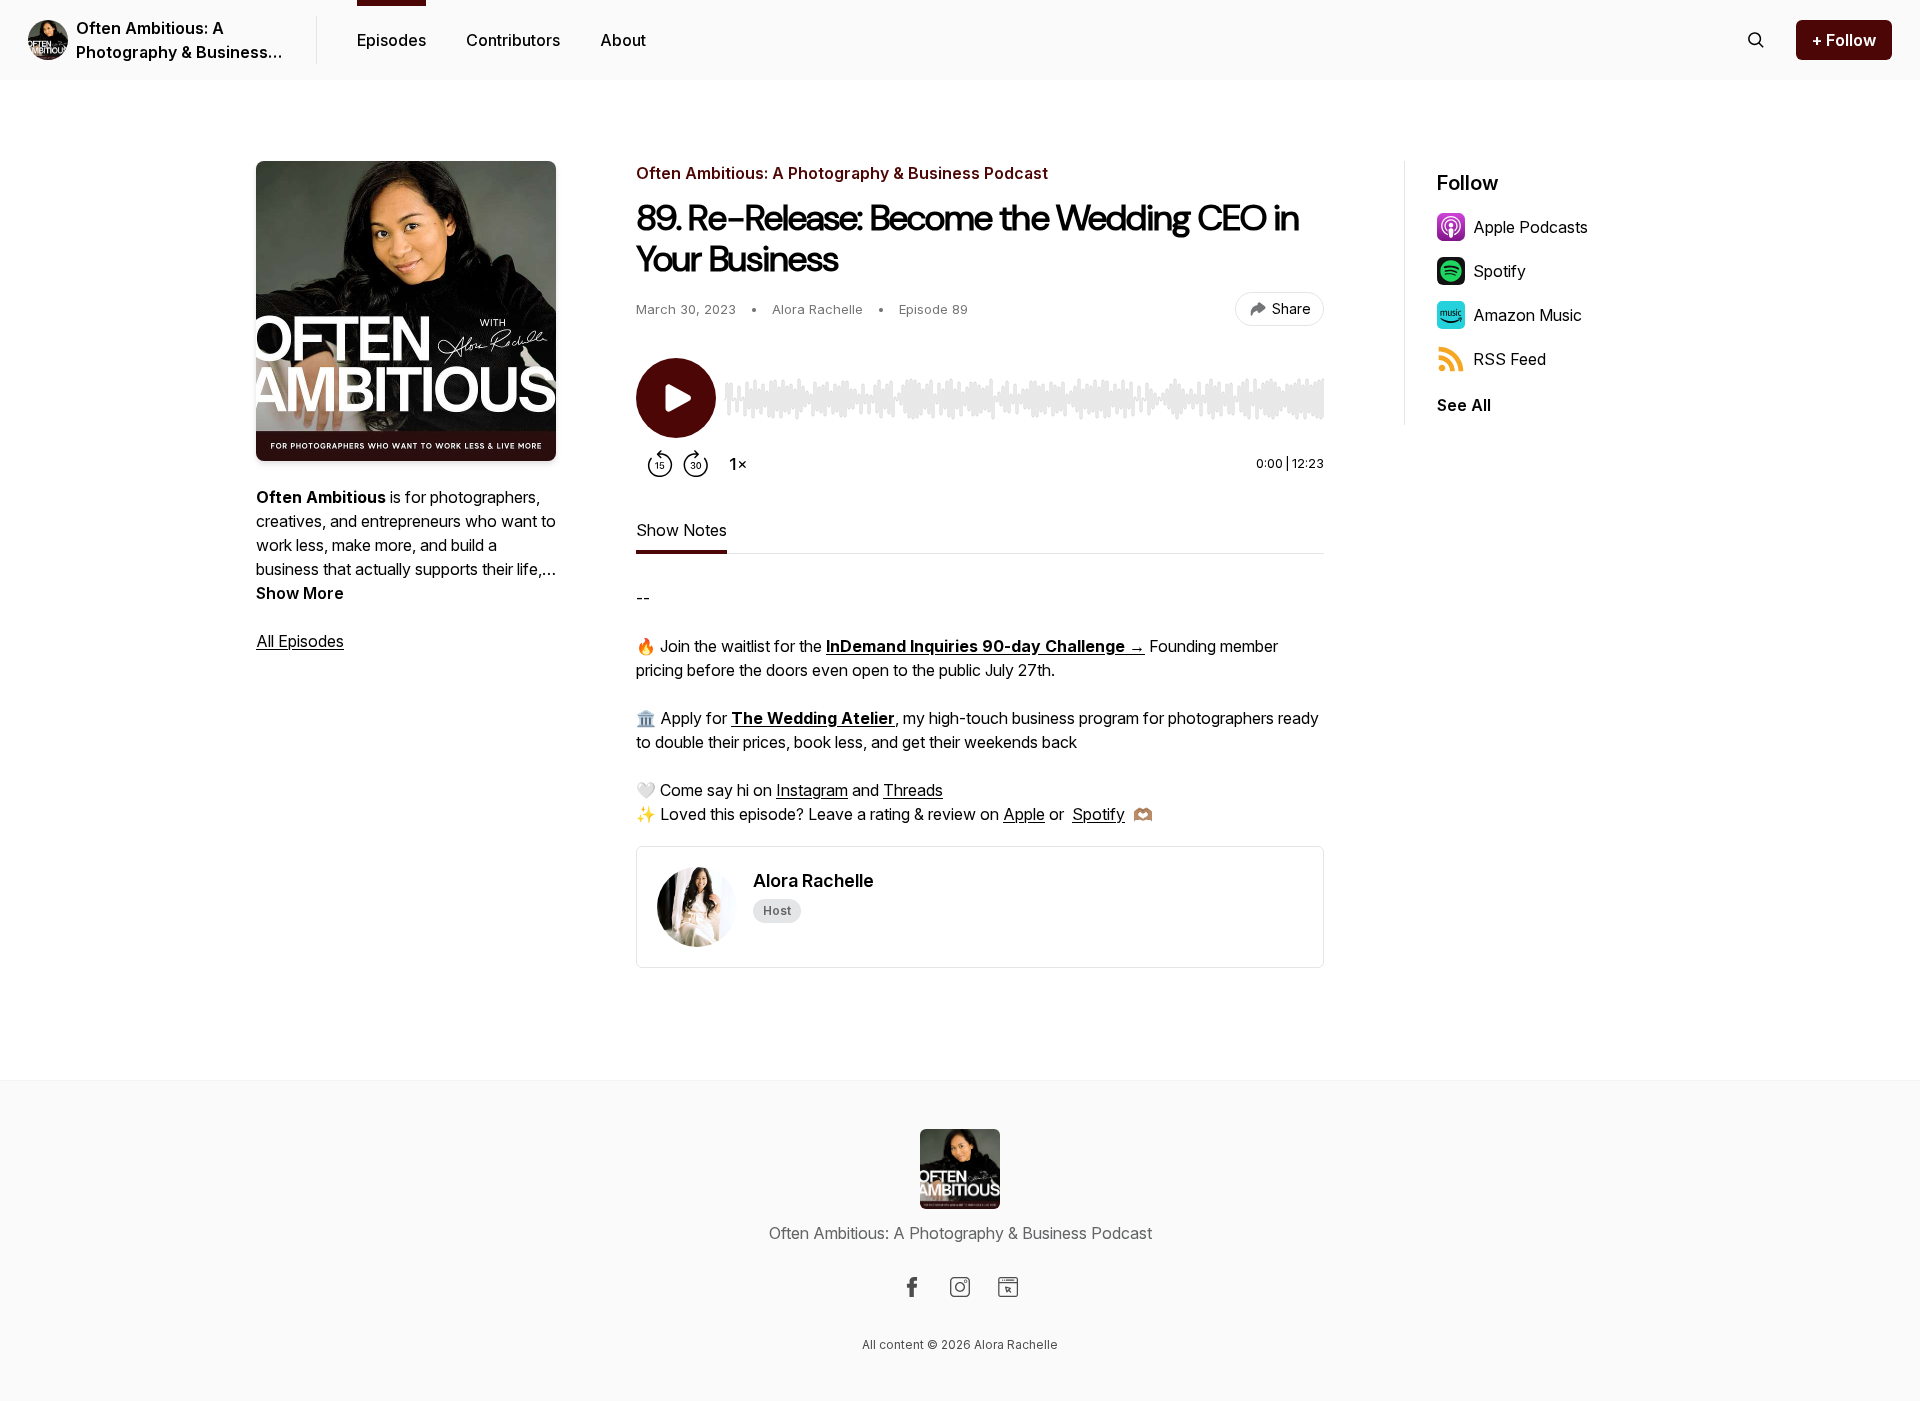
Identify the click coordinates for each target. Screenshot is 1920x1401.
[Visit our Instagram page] (960, 1287)
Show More (300, 593)
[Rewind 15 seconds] (660, 464)
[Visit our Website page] (1008, 1287)
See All (1464, 405)
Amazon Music (1527, 315)
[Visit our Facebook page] (912, 1287)
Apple (1024, 814)
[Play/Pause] (676, 398)
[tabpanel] (980, 716)
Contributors (513, 40)
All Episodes (300, 641)
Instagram (812, 790)
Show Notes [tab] (681, 530)
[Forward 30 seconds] (696, 464)
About (623, 40)
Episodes (391, 40)
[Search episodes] (1756, 40)
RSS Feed (1509, 359)
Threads (913, 790)
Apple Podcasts (1530, 227)
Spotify (1098, 814)
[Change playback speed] (738, 464)
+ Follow (1844, 40)
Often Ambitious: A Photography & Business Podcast (172, 41)
